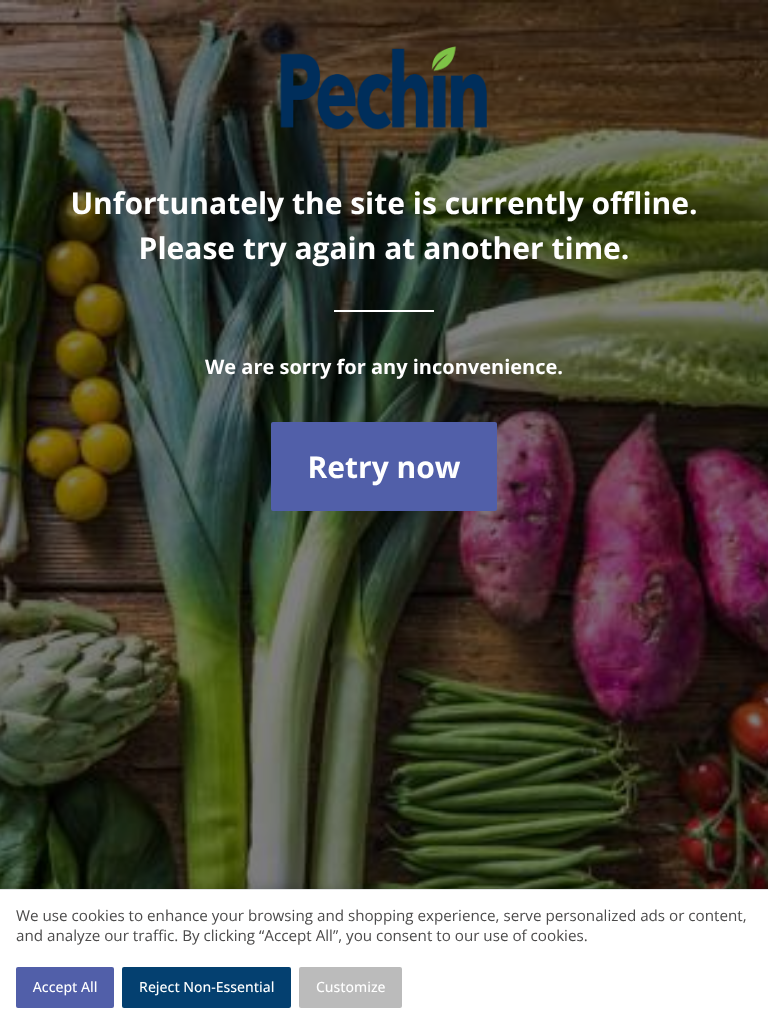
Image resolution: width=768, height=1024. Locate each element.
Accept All (65, 987)
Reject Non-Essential (206, 987)
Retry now (383, 466)
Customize (351, 987)
